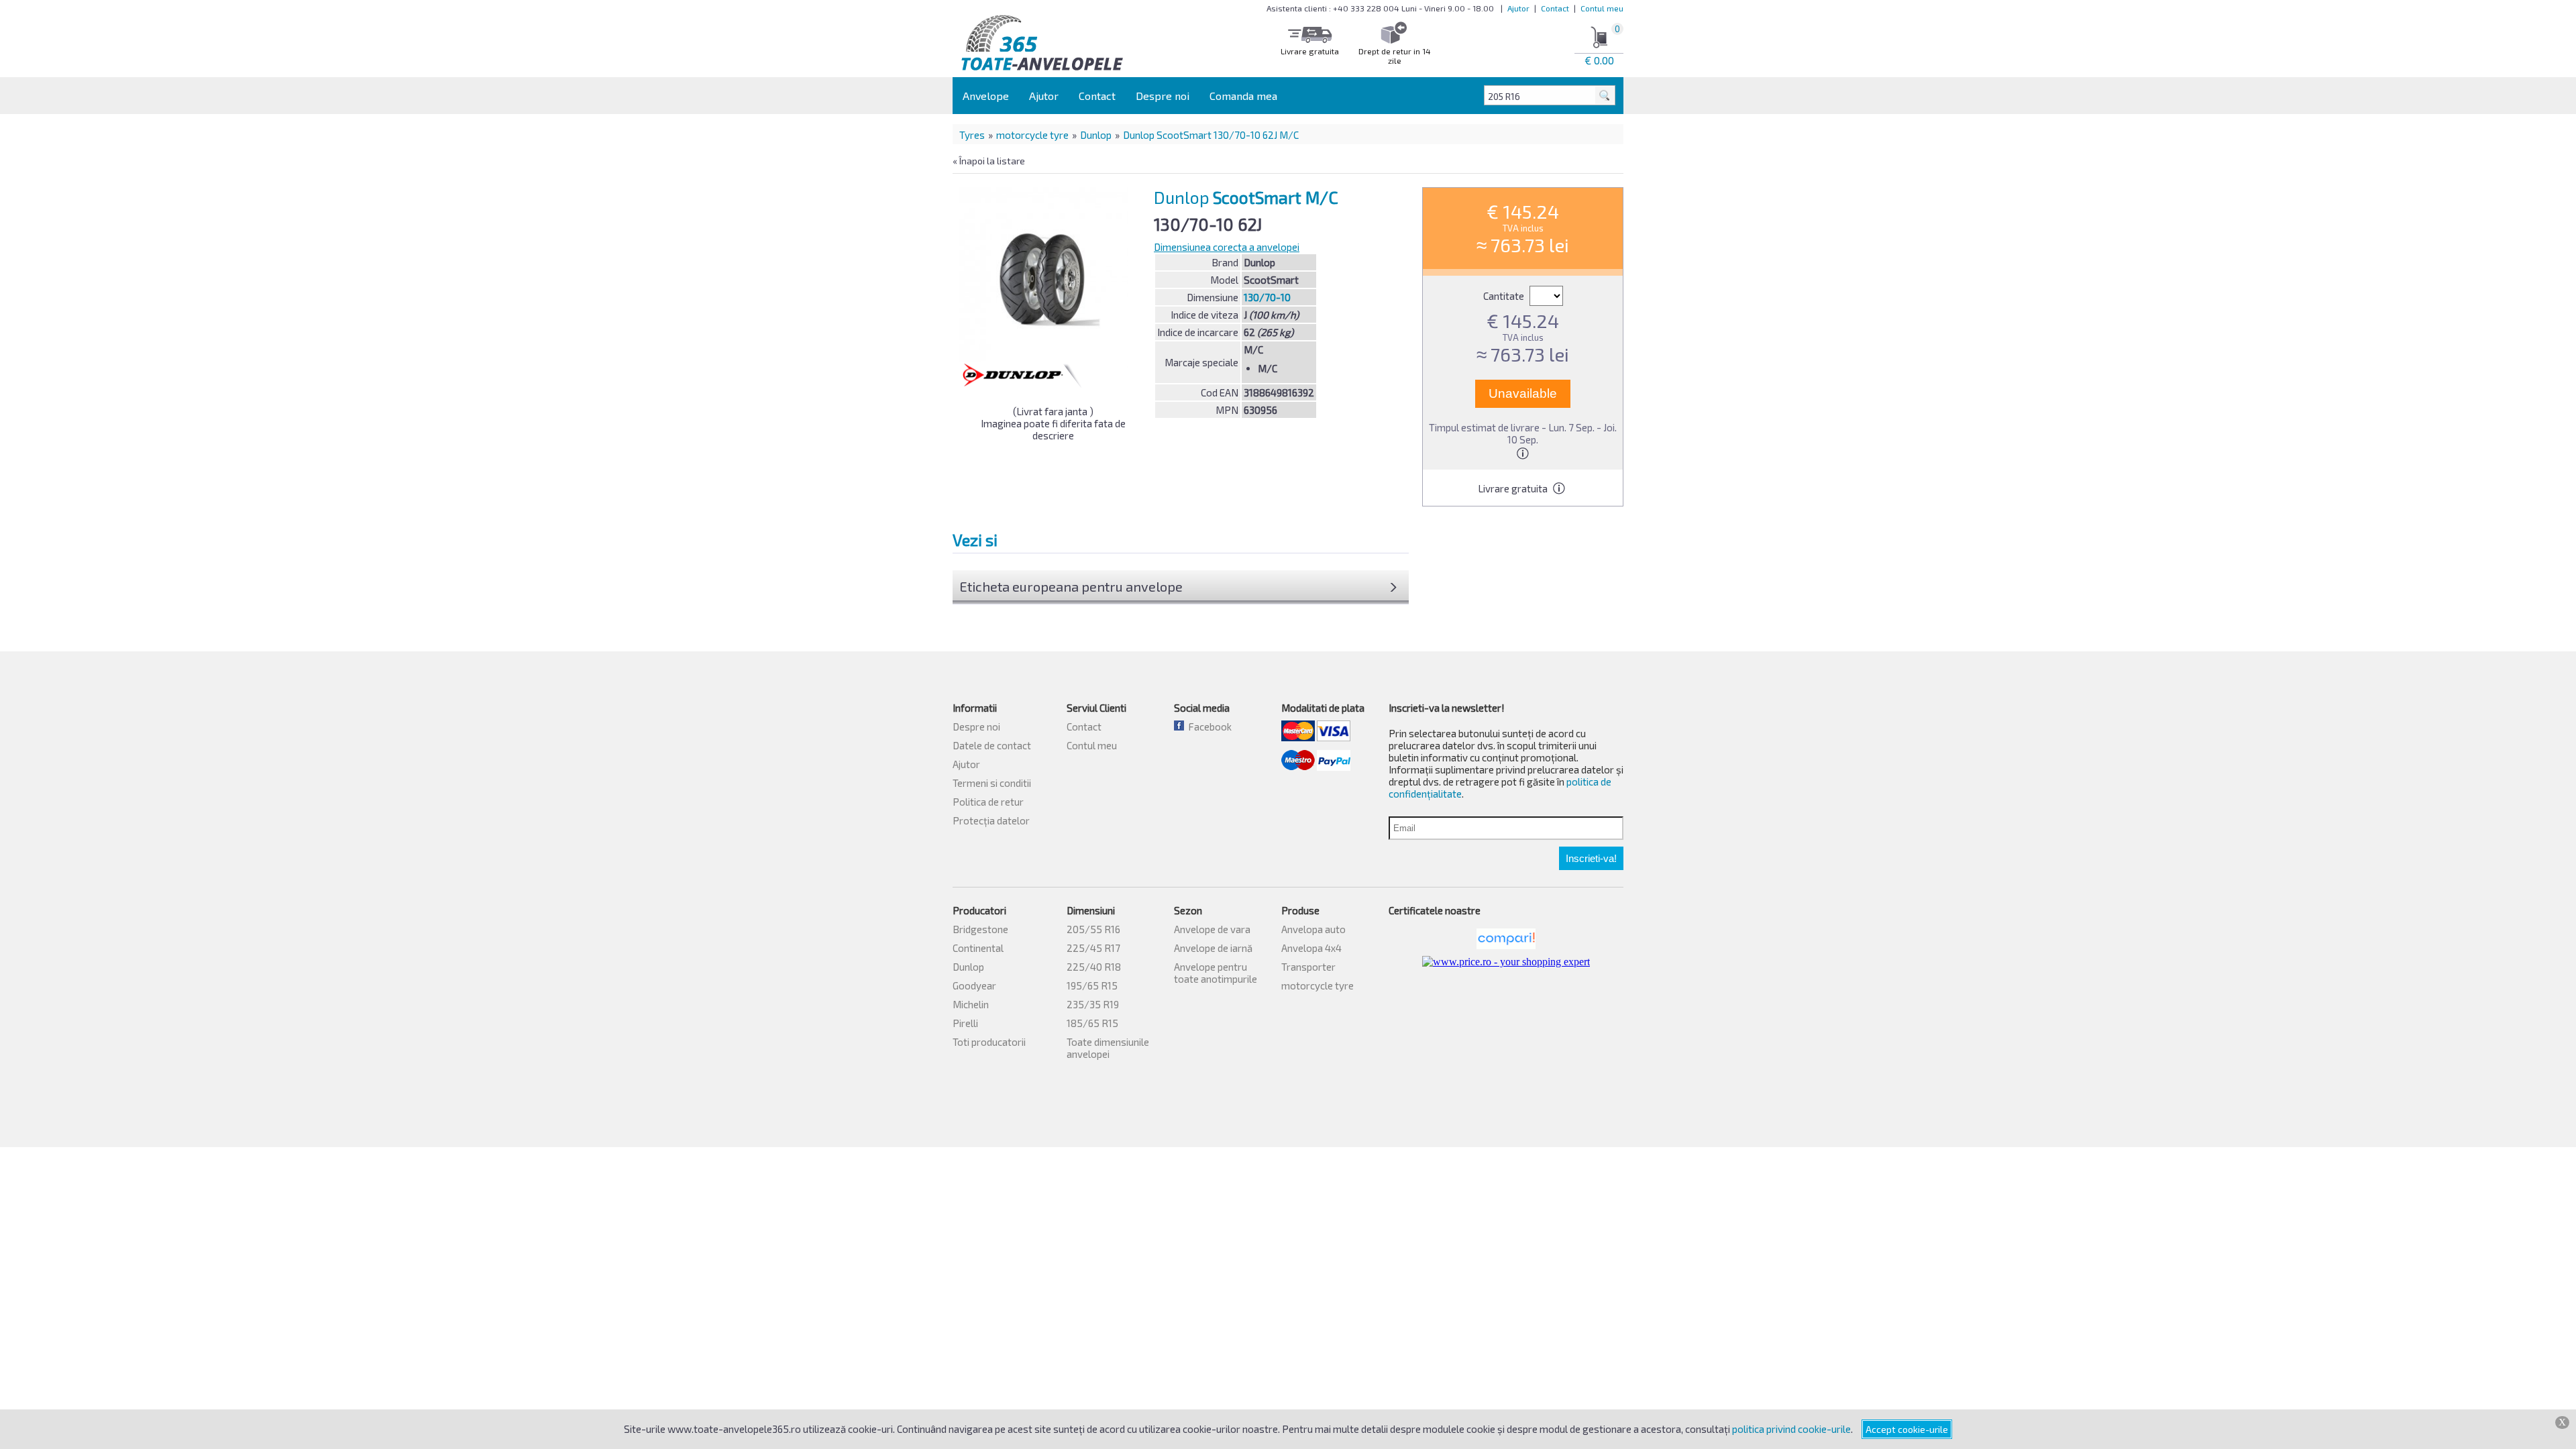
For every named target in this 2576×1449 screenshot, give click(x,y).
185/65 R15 (1092, 1023)
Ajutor (1518, 8)
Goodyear (974, 985)
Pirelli (965, 1023)
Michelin (971, 1004)
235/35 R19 (1093, 1004)
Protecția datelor (991, 820)
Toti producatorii (989, 1042)
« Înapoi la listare (989, 161)
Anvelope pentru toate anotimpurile (1216, 973)
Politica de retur (988, 802)
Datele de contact (992, 745)
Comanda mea (1243, 96)
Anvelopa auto (1313, 929)
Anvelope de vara (1212, 929)
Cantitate (1505, 296)
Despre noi (1163, 96)
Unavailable (1523, 393)
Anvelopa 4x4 (1311, 948)
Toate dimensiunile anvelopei (1108, 1048)
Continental (978, 948)
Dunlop (1096, 135)
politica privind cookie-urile (1791, 1429)
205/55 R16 (1093, 929)
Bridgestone (980, 929)
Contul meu (1602, 8)
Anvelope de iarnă (1213, 948)
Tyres (972, 135)
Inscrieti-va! (1591, 858)
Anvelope (986, 96)
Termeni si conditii (992, 783)
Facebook (1208, 727)
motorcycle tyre (1032, 135)
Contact (1555, 8)
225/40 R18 (1094, 967)
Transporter (1308, 967)
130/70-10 (1267, 297)
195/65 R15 (1092, 985)
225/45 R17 (1093, 948)
